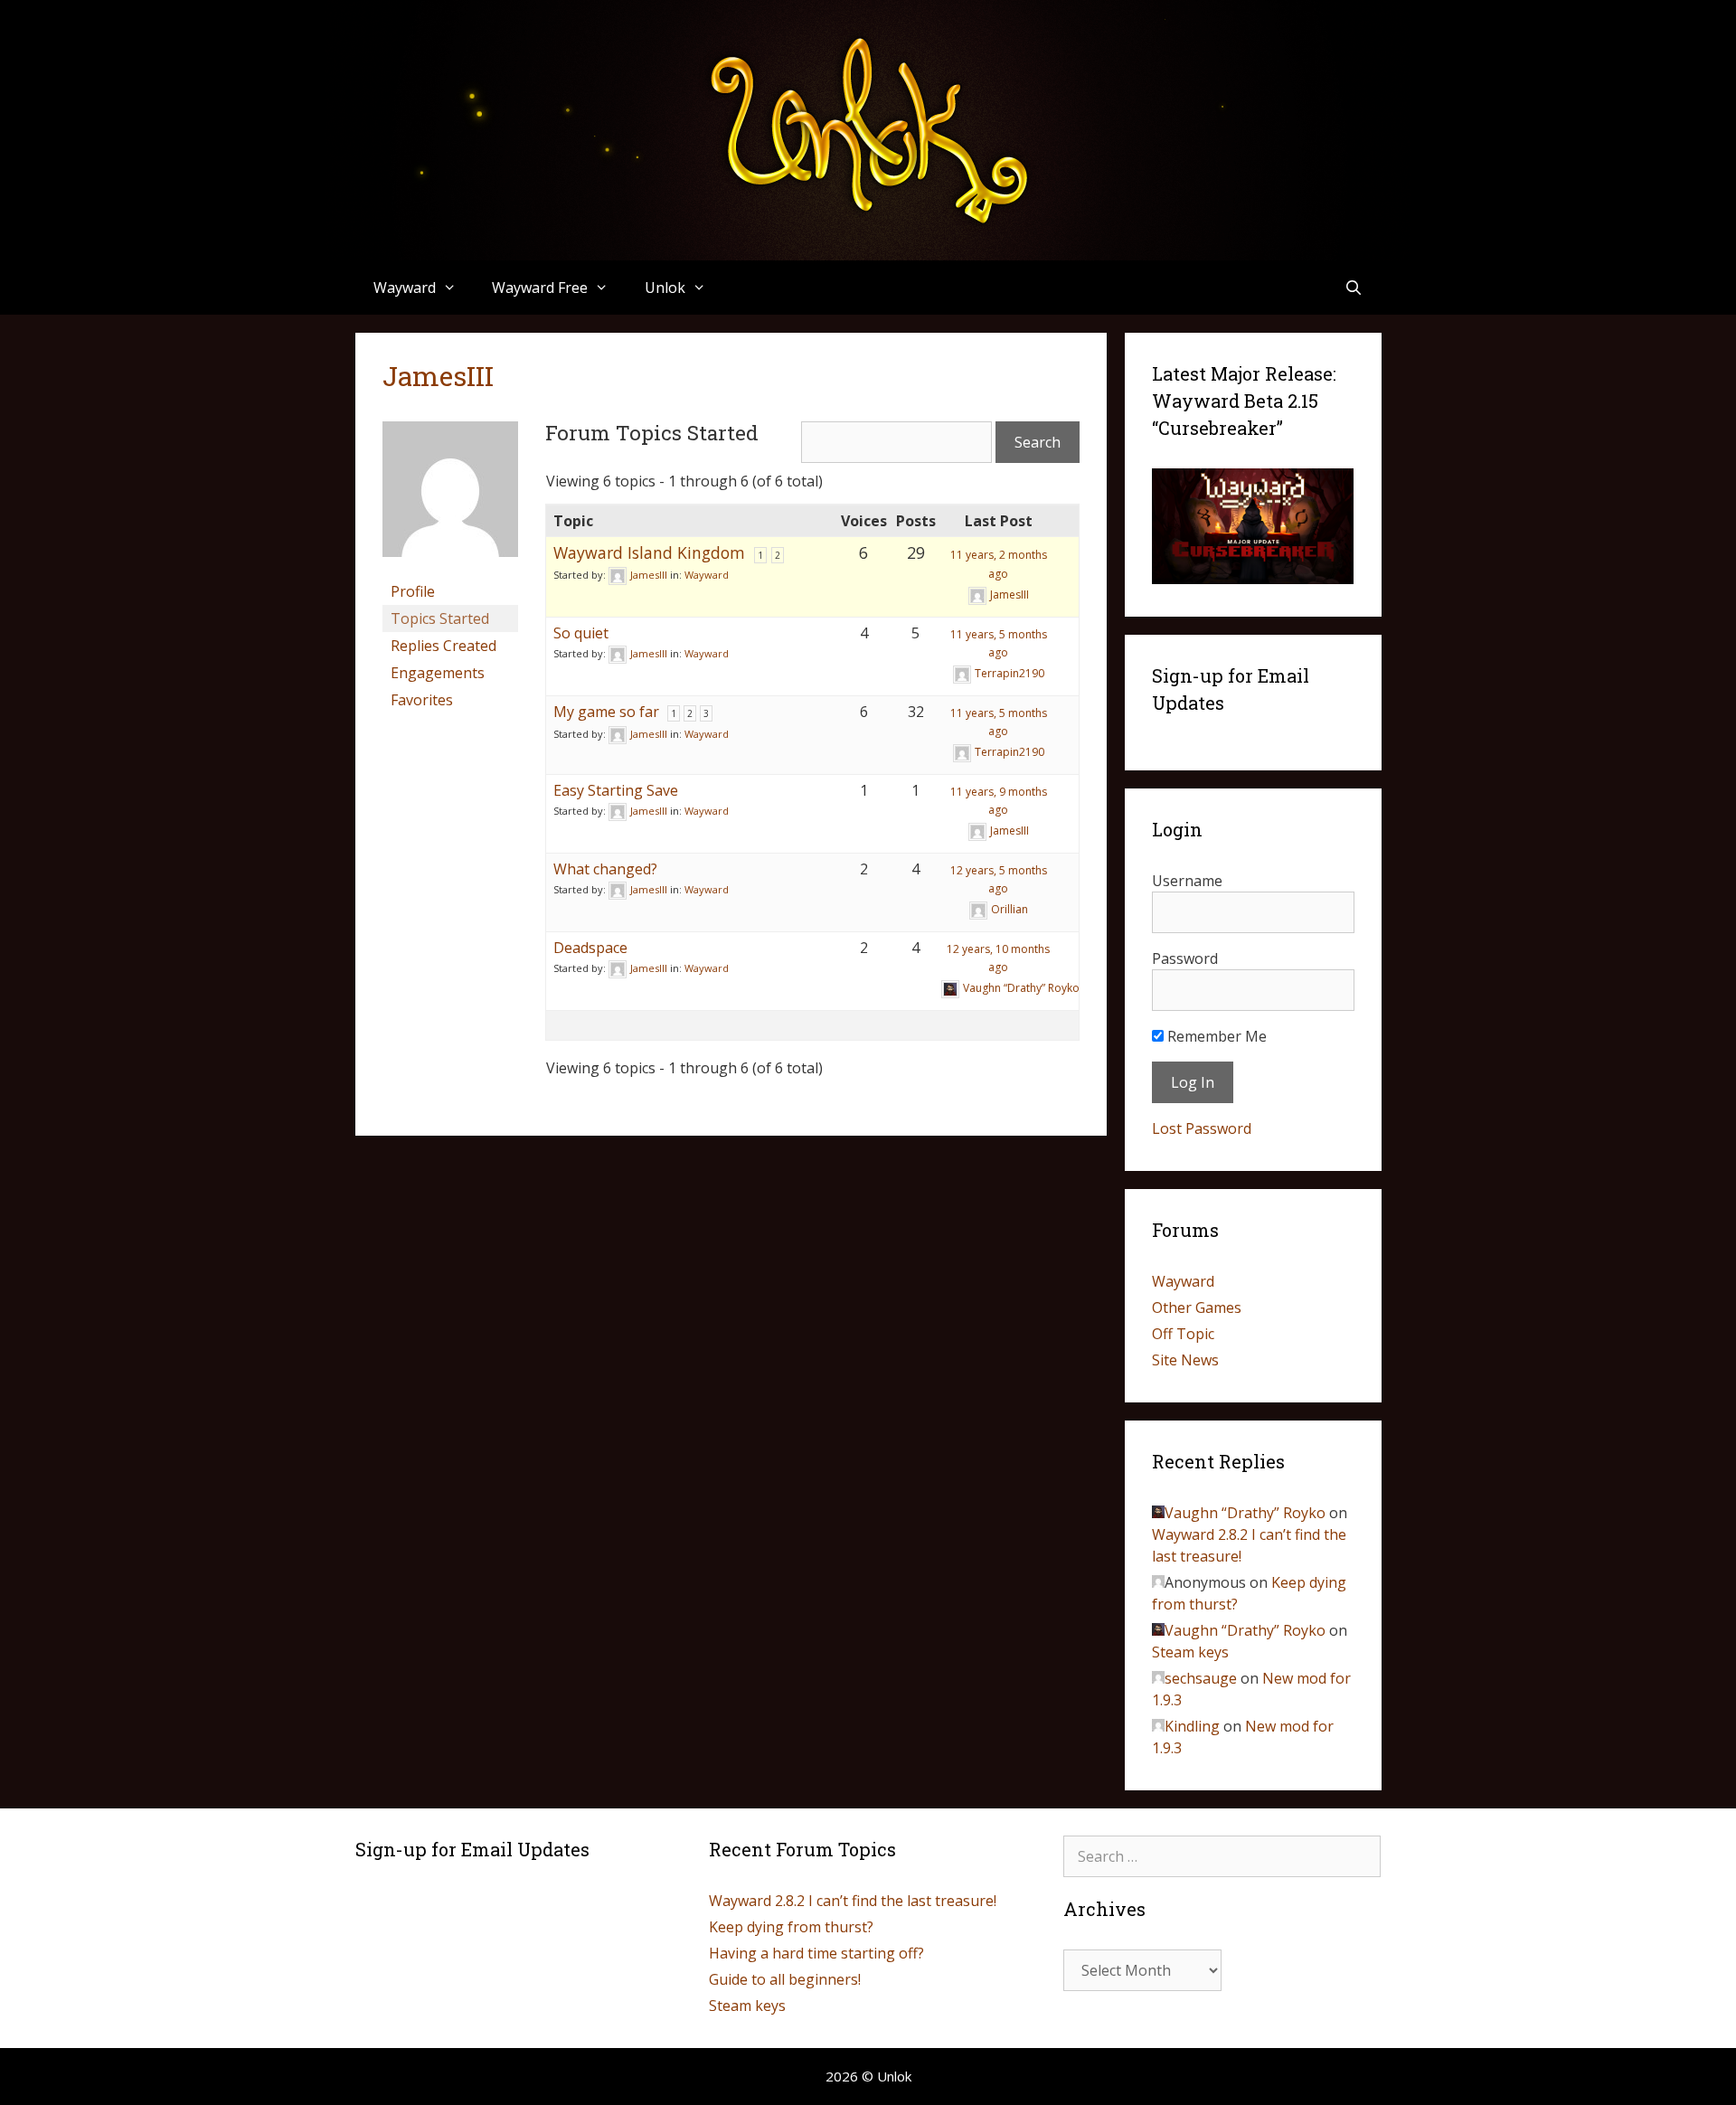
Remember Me (1215, 1036)
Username (1187, 881)
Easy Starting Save (616, 790)
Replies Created (443, 646)
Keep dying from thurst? (791, 1927)
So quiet (581, 633)
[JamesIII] (450, 570)
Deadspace (590, 948)
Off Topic (1183, 1334)
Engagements (438, 673)
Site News (1185, 1360)
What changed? (605, 869)
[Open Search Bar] (1354, 288)
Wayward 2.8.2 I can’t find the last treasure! (853, 1901)
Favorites (422, 700)
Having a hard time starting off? (816, 1953)
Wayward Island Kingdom (649, 552)
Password (1185, 958)
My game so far (606, 712)
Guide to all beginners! (785, 1979)
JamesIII (438, 376)
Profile (413, 591)
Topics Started (440, 618)
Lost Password (1202, 1128)
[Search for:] (1222, 1856)
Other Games (1197, 1307)
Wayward (707, 575)
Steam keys (1190, 1652)
